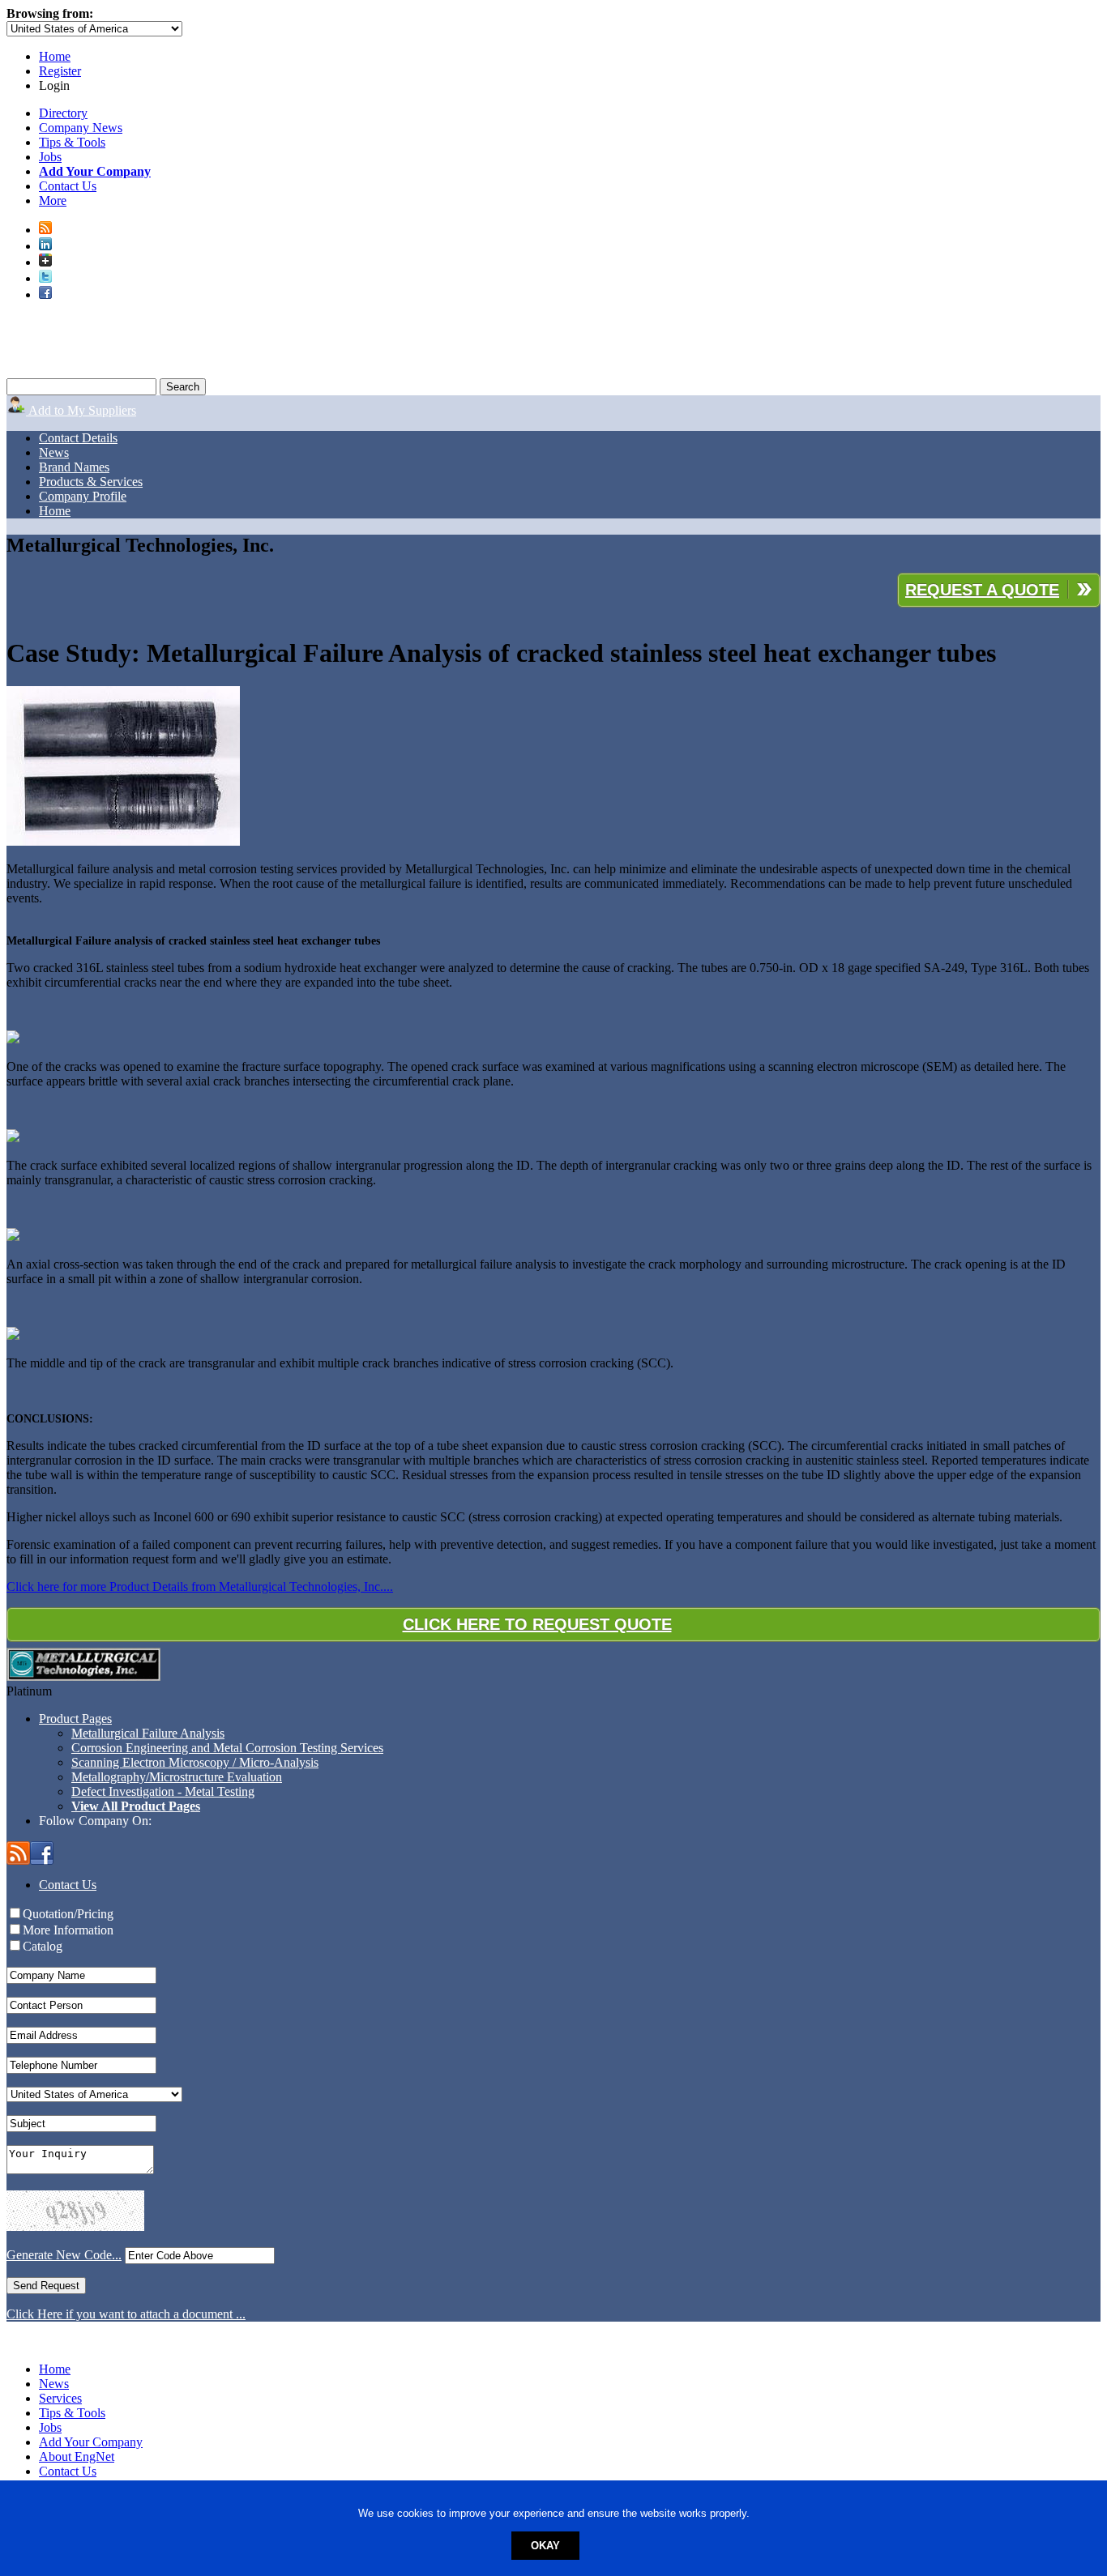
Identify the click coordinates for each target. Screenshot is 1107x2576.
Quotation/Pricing (68, 1914)
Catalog (43, 1946)
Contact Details (78, 438)
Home (55, 56)
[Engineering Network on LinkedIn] (45, 246)
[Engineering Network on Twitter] (45, 278)
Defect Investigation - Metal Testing (163, 1791)
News (54, 452)
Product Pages (75, 1719)
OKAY (545, 2546)
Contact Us (68, 186)
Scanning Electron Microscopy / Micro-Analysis (195, 1762)
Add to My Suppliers (81, 410)
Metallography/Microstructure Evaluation (177, 1777)
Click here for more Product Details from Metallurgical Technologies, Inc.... (200, 1587)
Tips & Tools (72, 142)
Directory (63, 113)
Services (60, 2398)
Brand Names (74, 467)
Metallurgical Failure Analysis (148, 1733)
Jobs (50, 157)
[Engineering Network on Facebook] (45, 294)
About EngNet (77, 2457)
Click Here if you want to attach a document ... (126, 2314)
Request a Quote (982, 590)
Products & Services (91, 482)
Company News (81, 128)
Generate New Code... (64, 2255)
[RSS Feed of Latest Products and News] (45, 230)
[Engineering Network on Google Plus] (45, 262)
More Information (68, 1930)
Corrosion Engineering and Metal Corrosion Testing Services (227, 1748)
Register (60, 71)
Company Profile (83, 496)
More (53, 200)
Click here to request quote (537, 1624)
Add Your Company (91, 2442)
